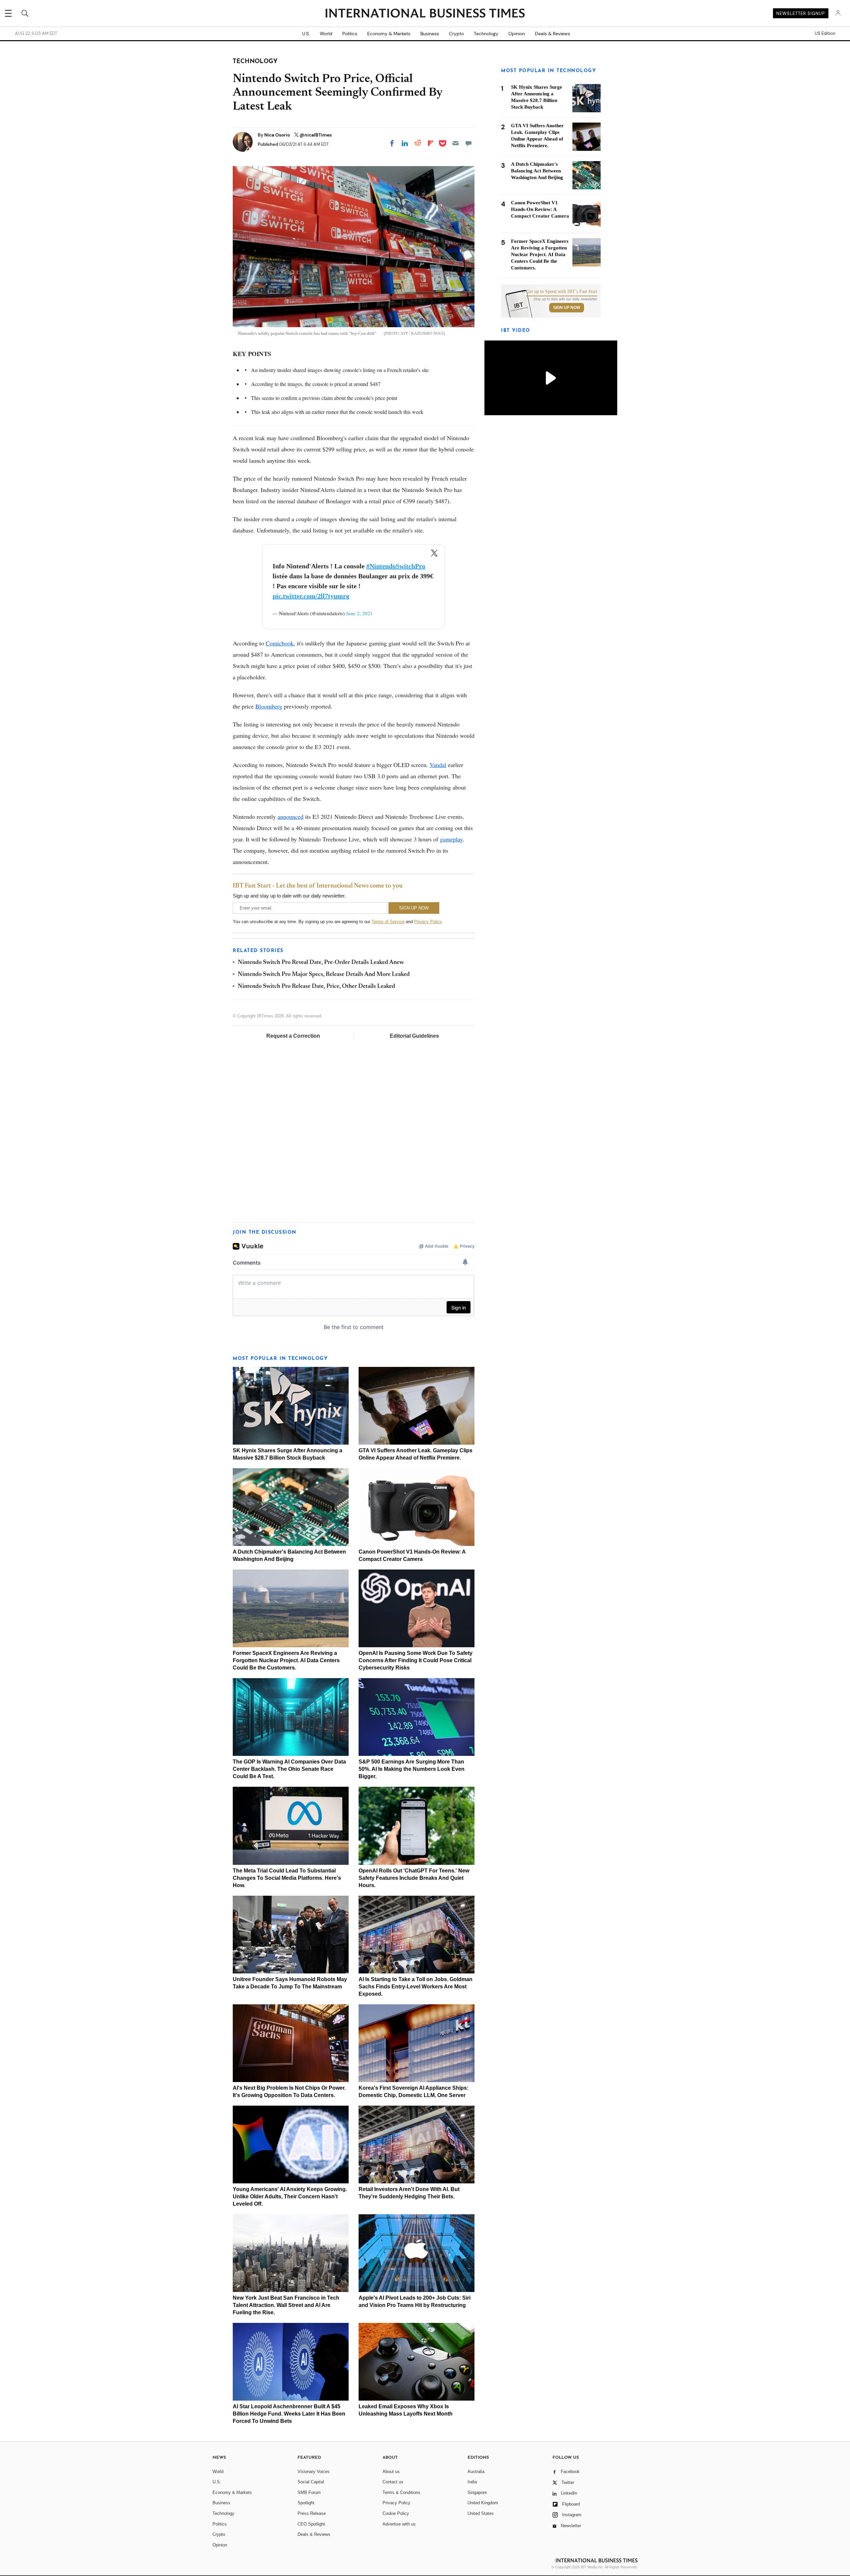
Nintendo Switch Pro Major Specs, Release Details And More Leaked (324, 975)
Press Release (312, 2513)
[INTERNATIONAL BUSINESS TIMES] (425, 14)
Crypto (456, 34)
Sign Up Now (567, 308)
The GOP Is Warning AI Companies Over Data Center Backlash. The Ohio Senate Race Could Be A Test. (289, 1769)
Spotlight (306, 2503)
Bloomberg (269, 706)
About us (391, 2472)
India (472, 2482)
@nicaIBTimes (316, 135)
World (326, 34)
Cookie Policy (396, 2513)
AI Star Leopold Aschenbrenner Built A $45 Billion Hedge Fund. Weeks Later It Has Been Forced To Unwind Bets (289, 2414)
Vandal (438, 765)
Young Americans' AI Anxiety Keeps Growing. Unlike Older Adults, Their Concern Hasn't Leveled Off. (290, 2196)
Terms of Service (388, 922)
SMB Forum (309, 2492)
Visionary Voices (314, 2472)
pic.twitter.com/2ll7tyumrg (311, 596)
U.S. (306, 34)
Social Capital (311, 2482)
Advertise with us (399, 2524)
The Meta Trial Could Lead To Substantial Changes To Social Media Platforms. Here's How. (287, 1878)
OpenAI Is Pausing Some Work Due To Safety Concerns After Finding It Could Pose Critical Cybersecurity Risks (416, 1660)
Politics (350, 34)
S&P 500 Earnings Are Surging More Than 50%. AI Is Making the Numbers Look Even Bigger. (412, 1769)
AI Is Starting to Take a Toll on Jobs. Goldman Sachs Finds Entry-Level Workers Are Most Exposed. (416, 1987)
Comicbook (280, 643)
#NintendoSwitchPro (396, 566)
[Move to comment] (468, 143)
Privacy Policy (428, 922)
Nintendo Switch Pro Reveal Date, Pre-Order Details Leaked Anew (321, 963)
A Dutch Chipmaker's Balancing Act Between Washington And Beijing (537, 171)
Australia (476, 2472)
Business (430, 34)
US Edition (825, 34)
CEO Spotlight (311, 2524)
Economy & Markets (389, 34)
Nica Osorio (278, 135)
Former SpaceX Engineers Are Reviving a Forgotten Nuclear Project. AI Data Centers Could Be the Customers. (286, 1660)
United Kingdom (483, 2503)
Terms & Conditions (401, 2492)
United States (481, 2513)
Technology (486, 34)
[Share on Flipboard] (431, 143)
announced (291, 816)
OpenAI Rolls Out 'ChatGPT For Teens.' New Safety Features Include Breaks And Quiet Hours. (414, 1878)
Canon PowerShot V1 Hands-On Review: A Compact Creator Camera (540, 209)
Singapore (477, 2492)
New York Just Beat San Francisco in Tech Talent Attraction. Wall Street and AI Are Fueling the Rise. (286, 2305)
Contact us (393, 2482)
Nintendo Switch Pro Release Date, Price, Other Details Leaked (316, 987)
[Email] (456, 143)
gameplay (451, 839)
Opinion (517, 34)
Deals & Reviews (552, 34)
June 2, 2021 (359, 613)
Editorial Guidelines (414, 1036)
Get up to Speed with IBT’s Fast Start (562, 292)
